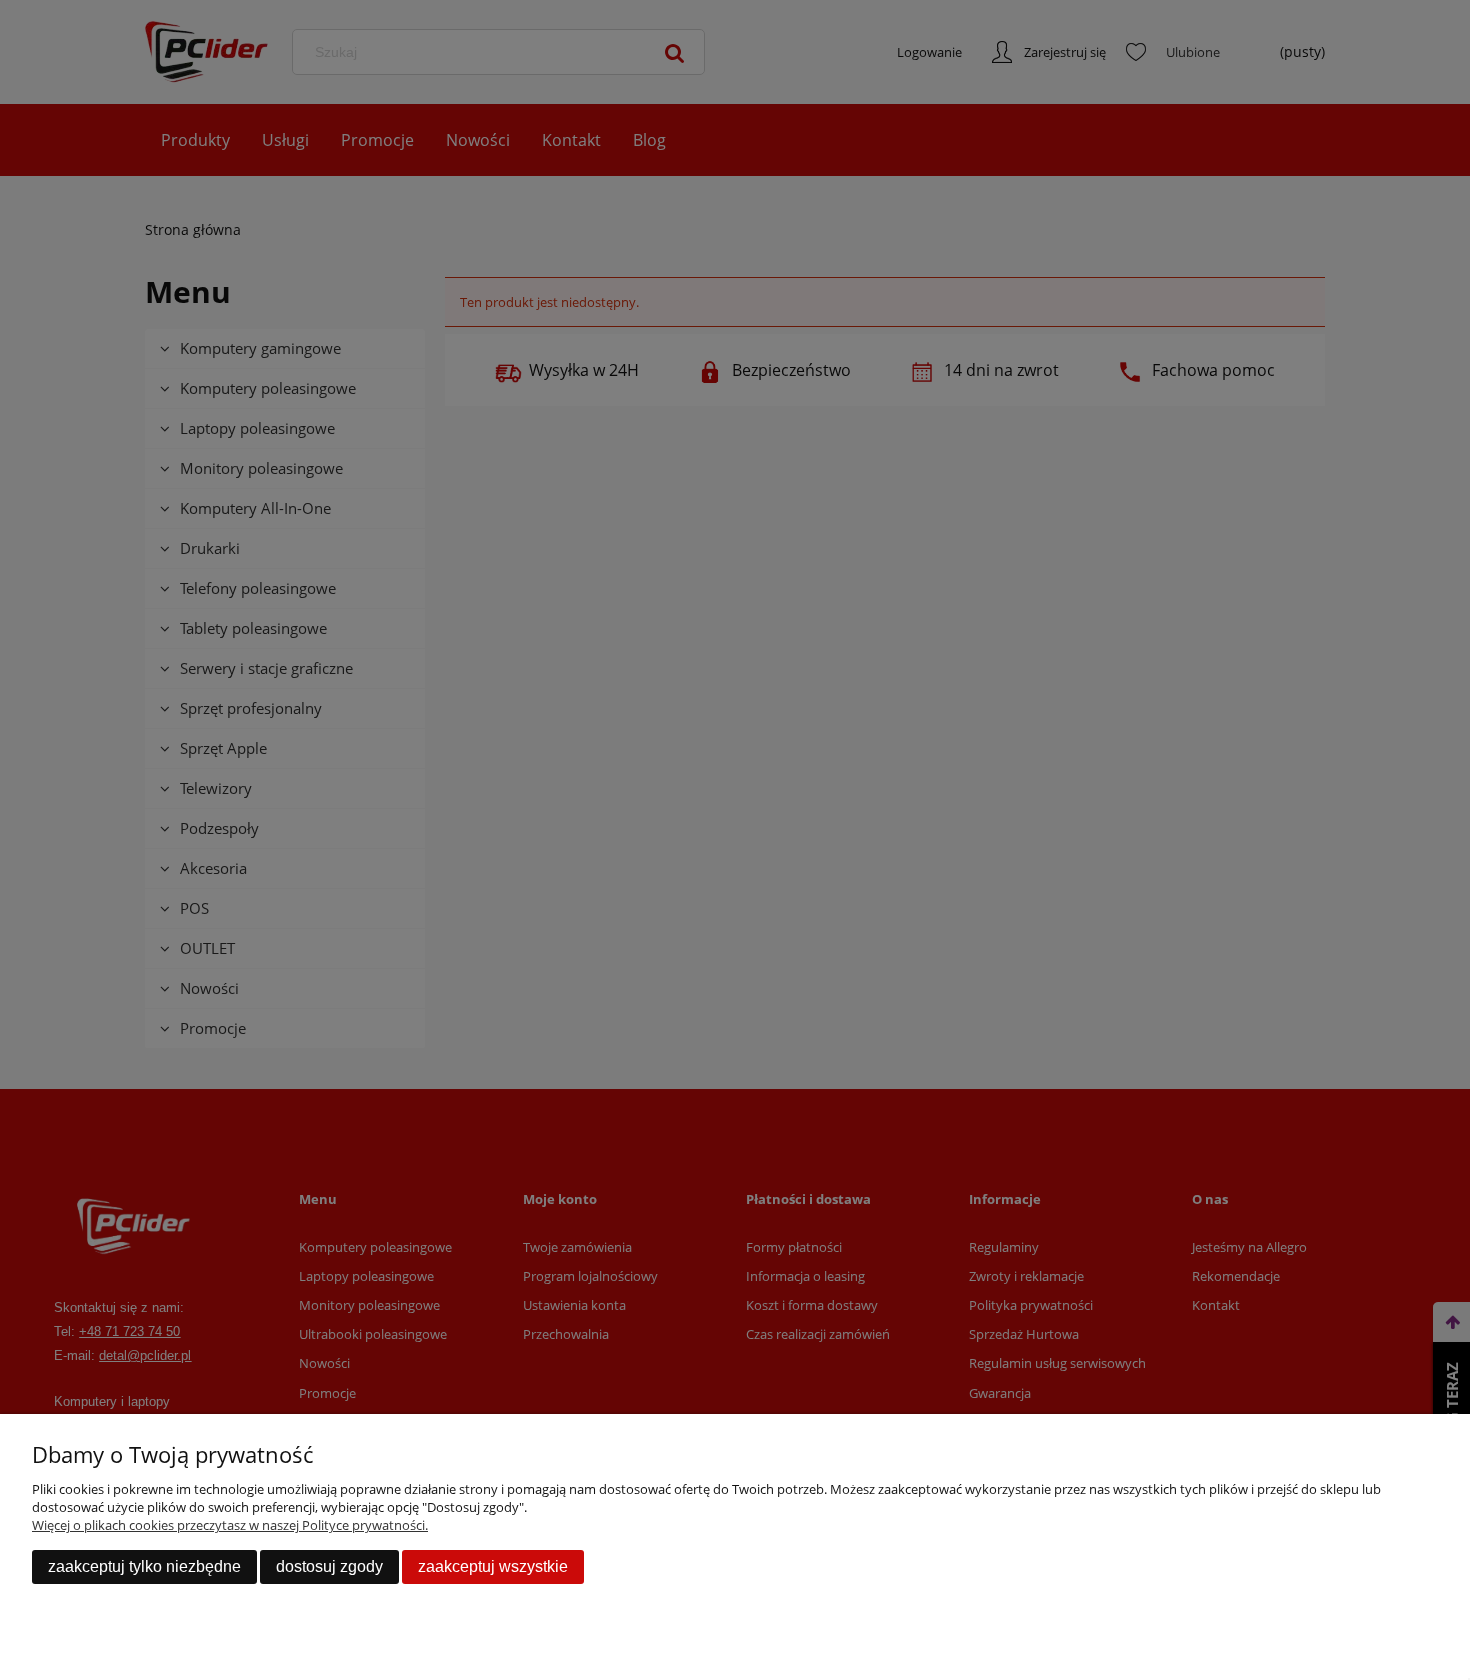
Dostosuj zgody (329, 1566)
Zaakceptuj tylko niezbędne (144, 1566)
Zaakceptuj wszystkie (493, 1566)
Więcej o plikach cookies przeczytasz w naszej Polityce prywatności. (230, 1525)
